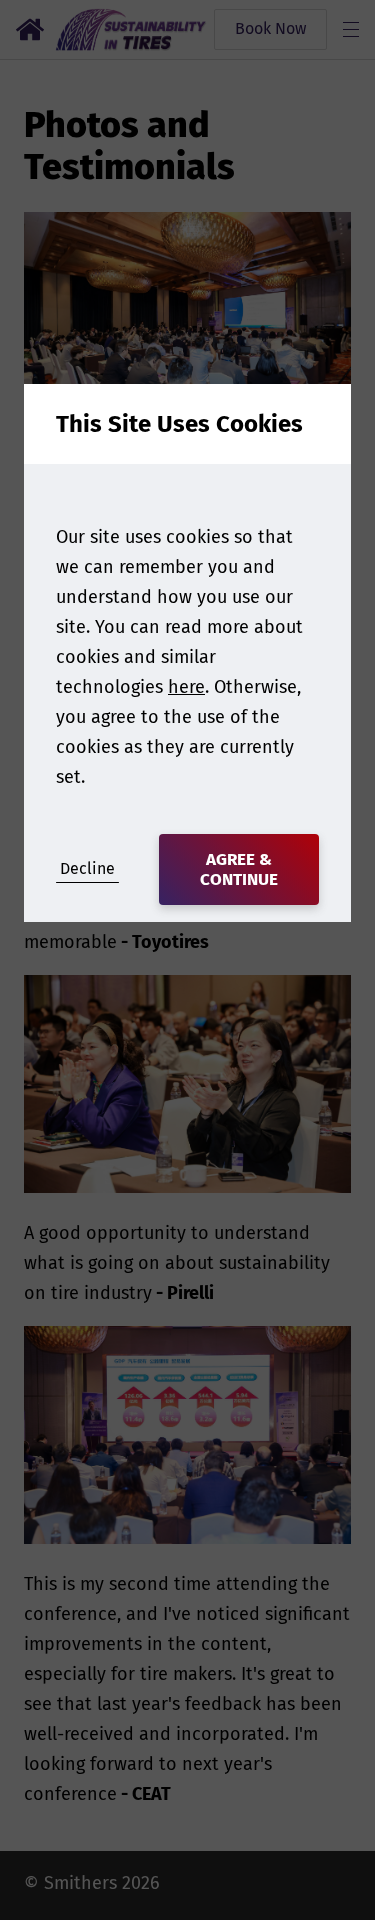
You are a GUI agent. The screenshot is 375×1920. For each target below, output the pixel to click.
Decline (87, 868)
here (186, 687)
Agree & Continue (239, 869)
